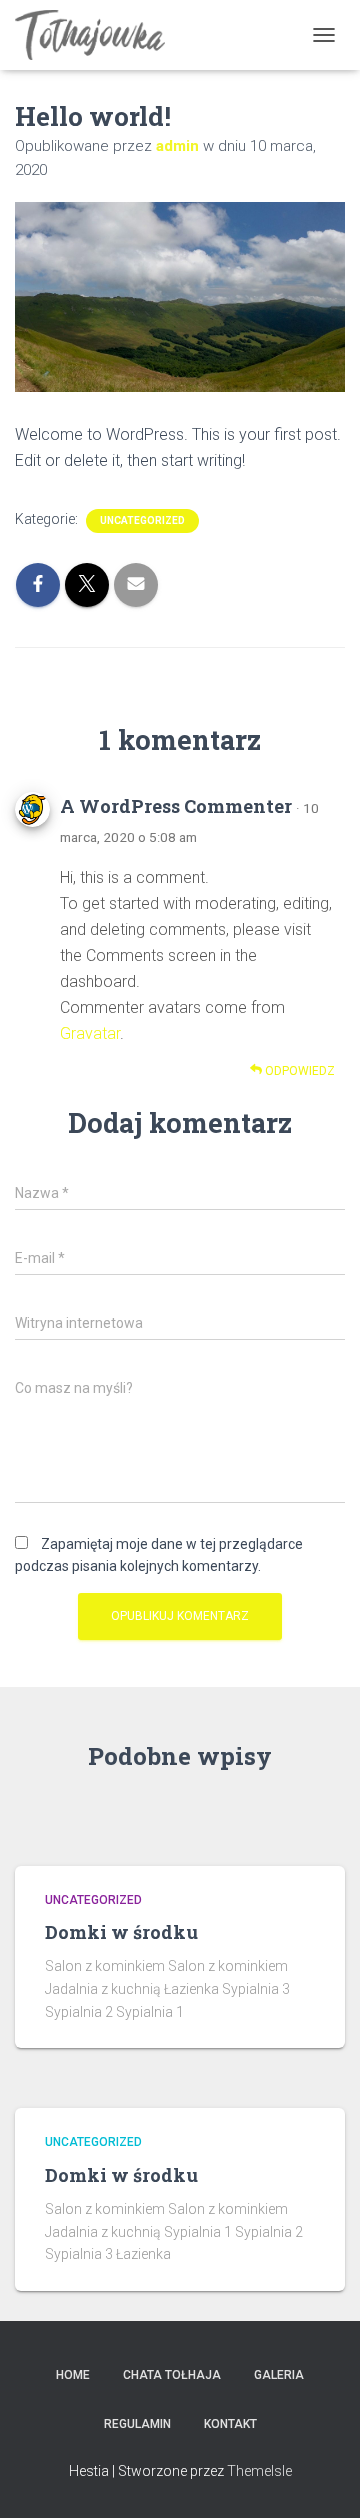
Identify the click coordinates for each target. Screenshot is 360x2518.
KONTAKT (230, 2424)
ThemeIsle (259, 2471)
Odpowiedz (298, 1071)
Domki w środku (121, 1932)
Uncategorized (142, 520)
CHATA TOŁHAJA (172, 2375)
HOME (73, 2375)
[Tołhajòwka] (97, 35)
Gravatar (90, 1033)
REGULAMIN (137, 2424)
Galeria (279, 2375)
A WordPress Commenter (176, 806)
